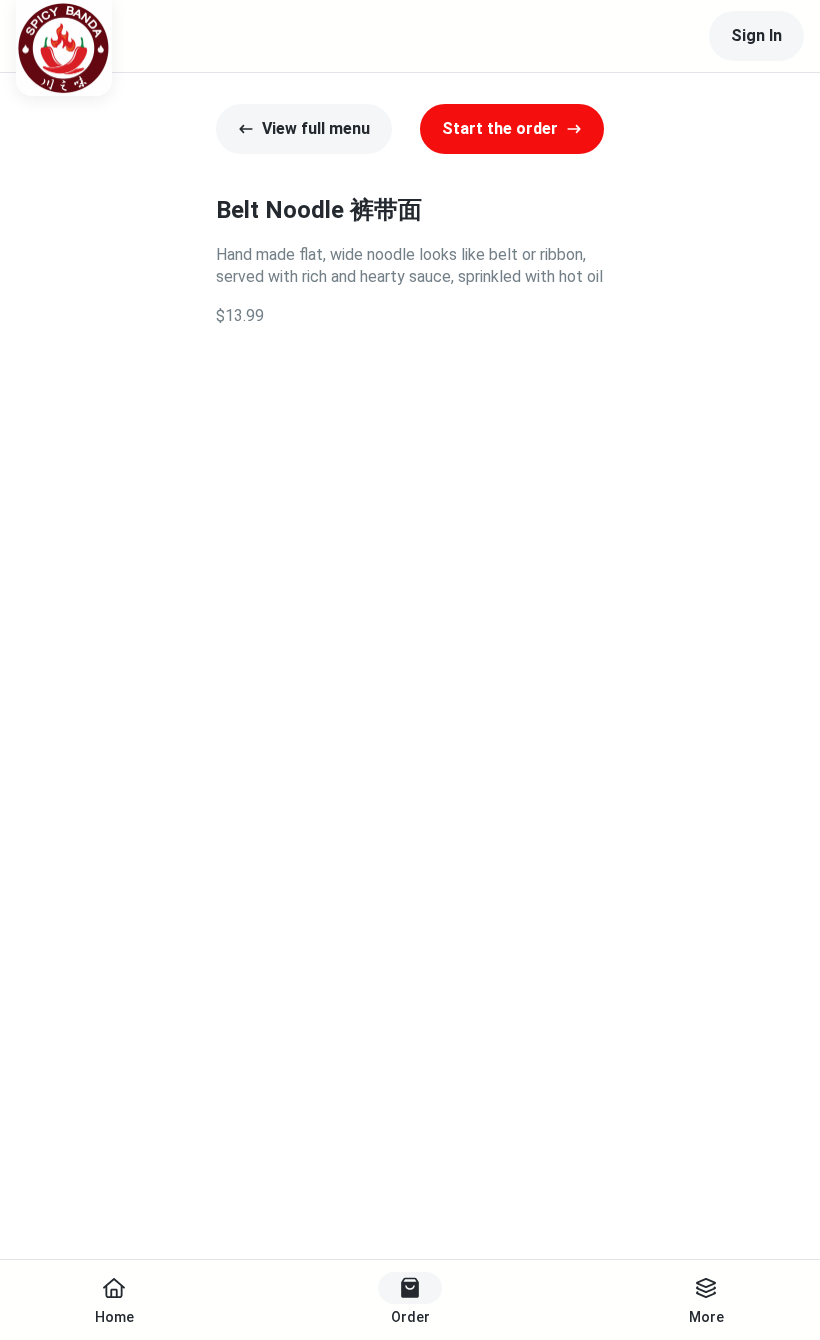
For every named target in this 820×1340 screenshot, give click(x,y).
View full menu (316, 128)
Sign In (756, 35)
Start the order (500, 128)
